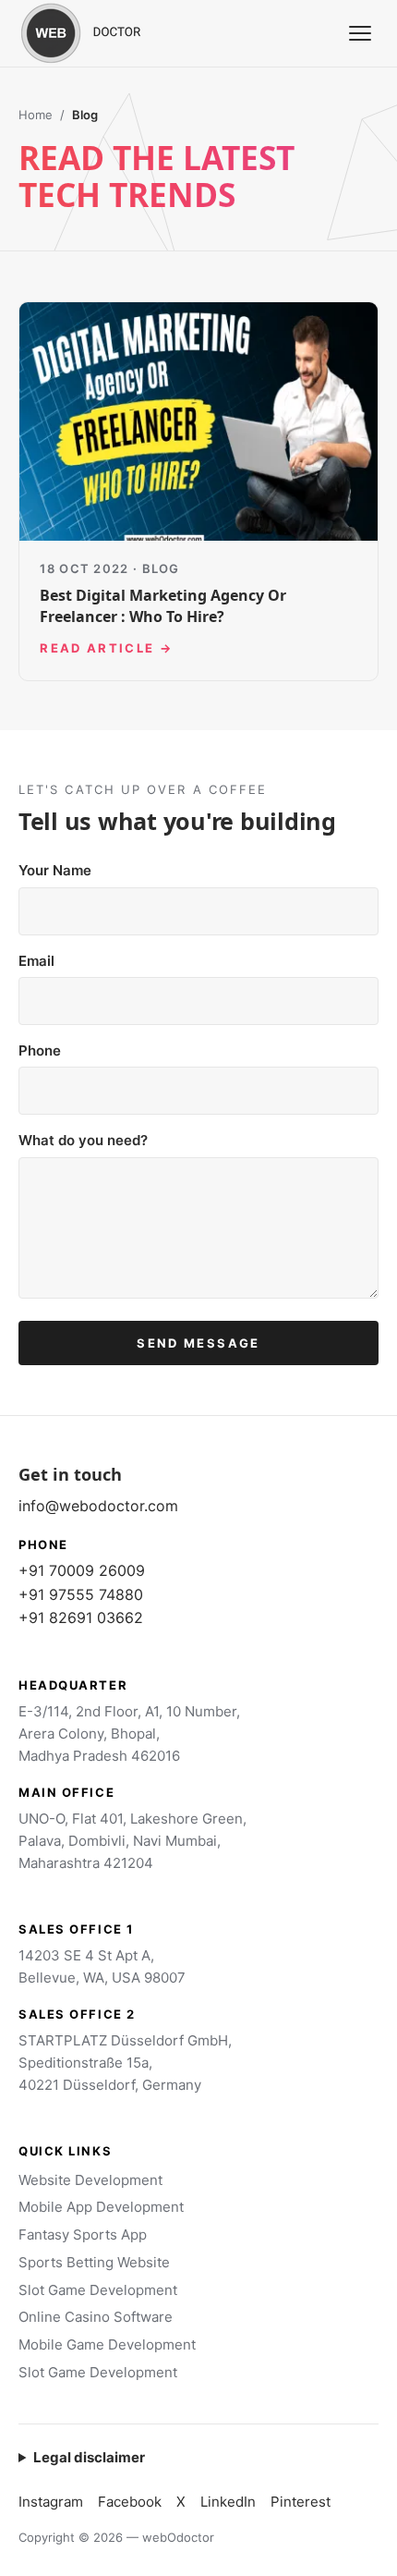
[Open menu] (360, 33)
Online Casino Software (96, 2317)
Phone (40, 1050)
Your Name (55, 870)
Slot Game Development (98, 2290)
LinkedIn (228, 2502)
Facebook (130, 2502)
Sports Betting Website (94, 2262)
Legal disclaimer (89, 2457)
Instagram (51, 2502)
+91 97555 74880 (81, 1594)
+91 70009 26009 (82, 1570)
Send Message (198, 1343)
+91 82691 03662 (81, 1618)
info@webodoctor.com (98, 1506)
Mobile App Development (101, 2207)
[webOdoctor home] (102, 33)
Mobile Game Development (107, 2344)
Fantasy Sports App (83, 2234)
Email (36, 961)
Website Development (90, 2180)
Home (36, 115)
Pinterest (301, 2502)
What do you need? (83, 1140)
